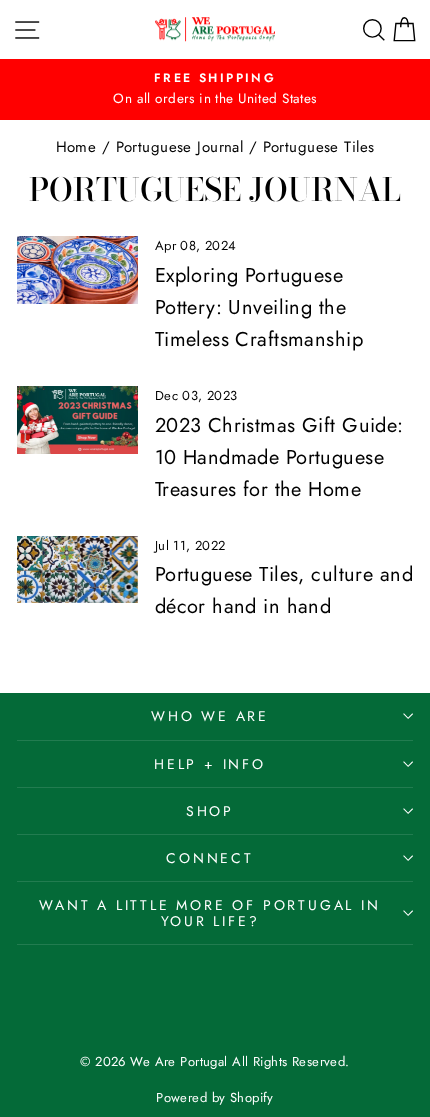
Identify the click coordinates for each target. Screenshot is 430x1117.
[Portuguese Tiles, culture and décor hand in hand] (77, 570)
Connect (210, 858)
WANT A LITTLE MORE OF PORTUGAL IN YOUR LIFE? (209, 913)
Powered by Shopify (215, 1097)
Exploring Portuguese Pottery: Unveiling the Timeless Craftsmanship (259, 307)
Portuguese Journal (180, 147)
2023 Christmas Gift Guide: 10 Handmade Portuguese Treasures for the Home (279, 457)
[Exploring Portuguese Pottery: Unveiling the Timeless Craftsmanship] (77, 270)
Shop (210, 811)
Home (76, 147)
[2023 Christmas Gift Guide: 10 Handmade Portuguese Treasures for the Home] (77, 420)
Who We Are (210, 716)
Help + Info (210, 764)
